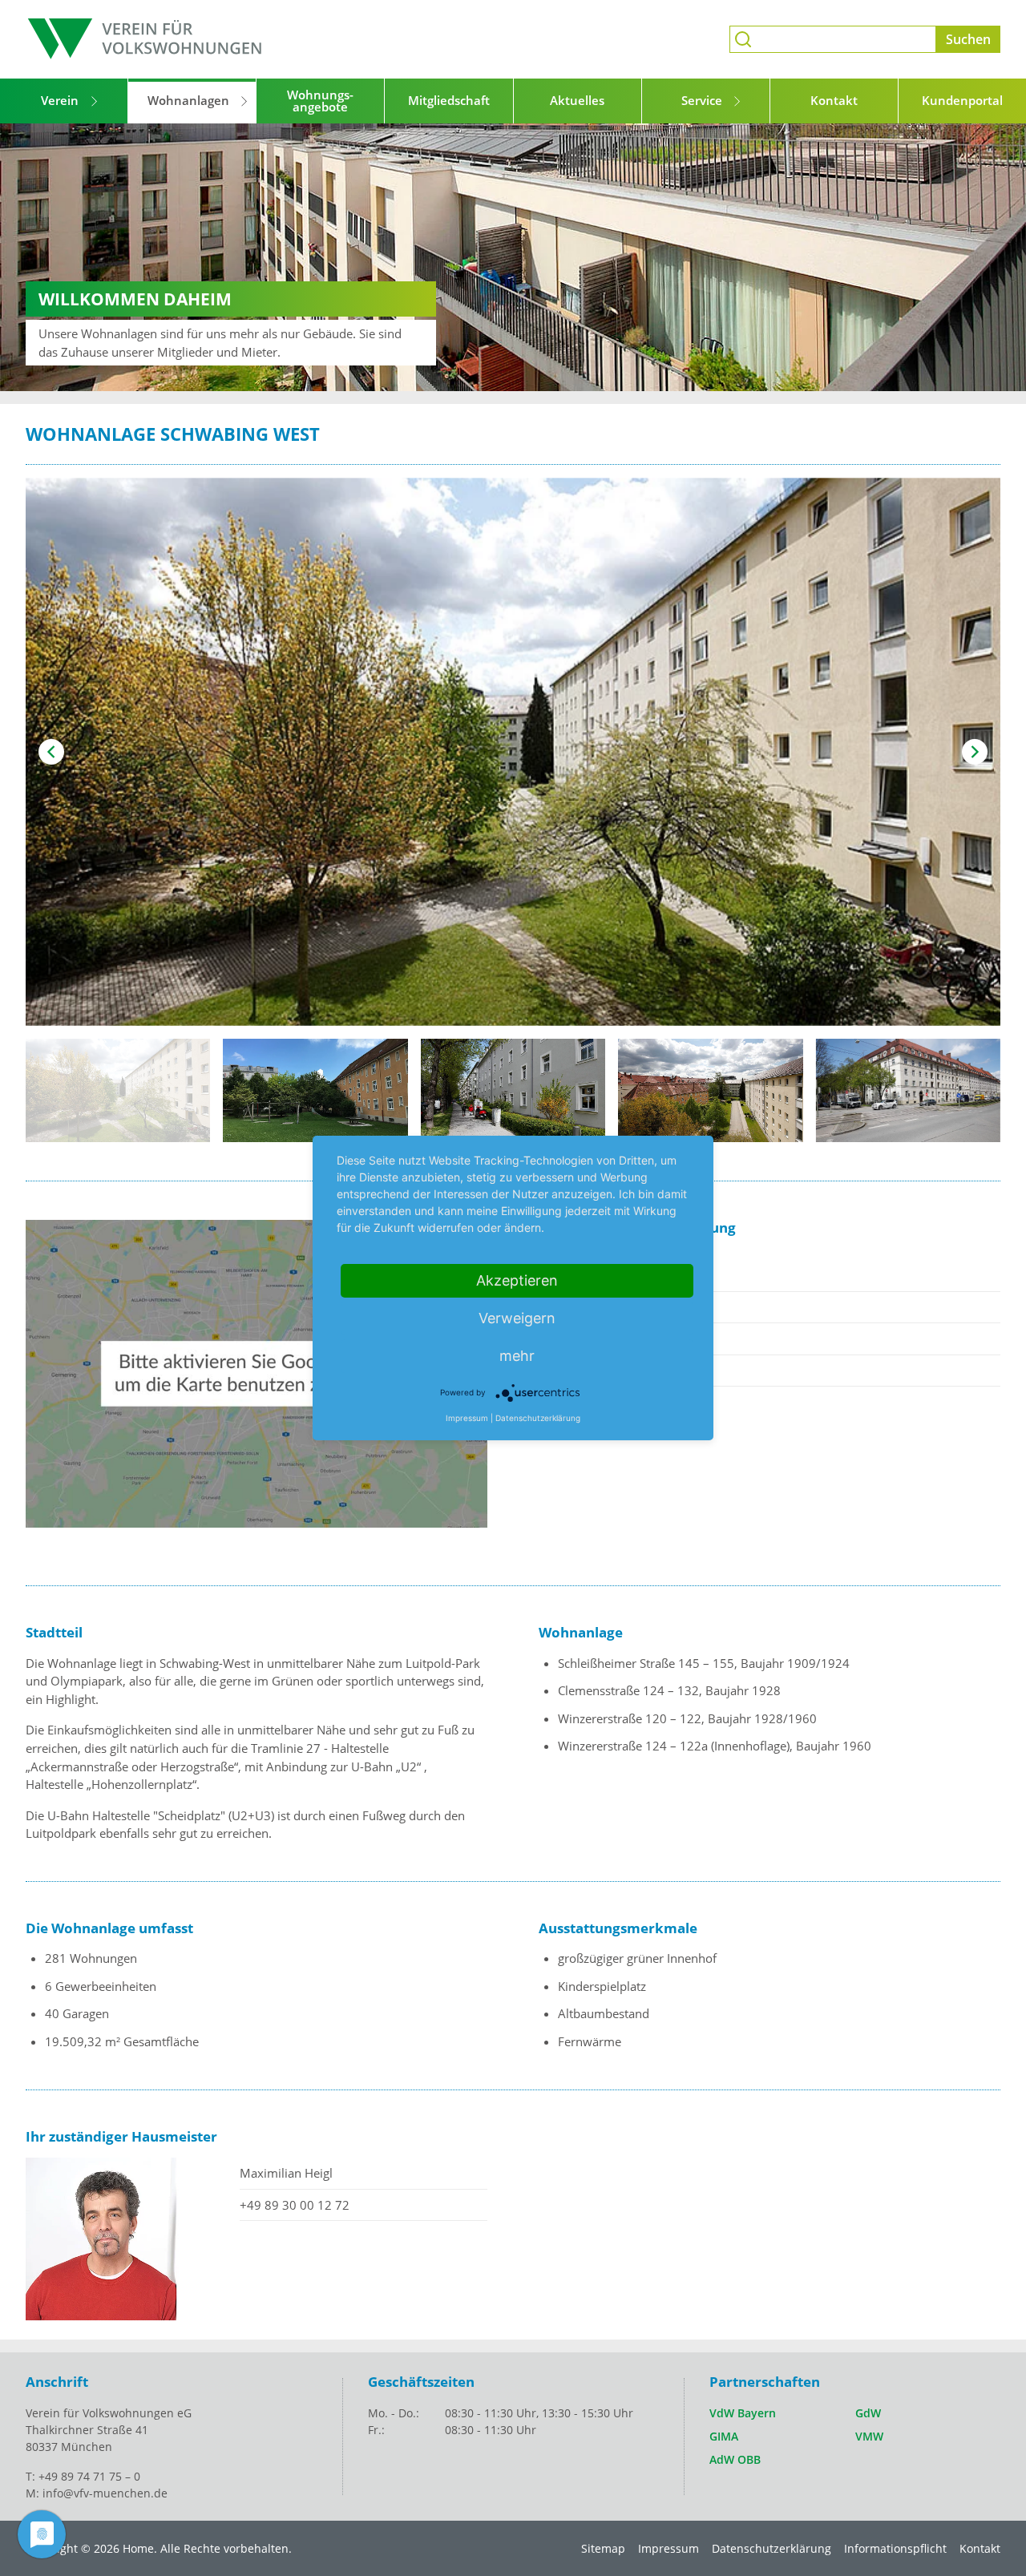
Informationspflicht (895, 2548)
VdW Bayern (743, 2413)
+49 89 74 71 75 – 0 (89, 2476)
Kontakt (980, 2548)
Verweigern (517, 1318)
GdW (868, 2413)
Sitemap (603, 2548)
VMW (869, 2436)
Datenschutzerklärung (772, 2548)
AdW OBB (735, 2459)
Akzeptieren (517, 1280)
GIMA (724, 2436)
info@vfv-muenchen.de (105, 2493)
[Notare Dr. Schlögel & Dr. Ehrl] (146, 39)
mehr (517, 1356)
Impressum (669, 2548)
